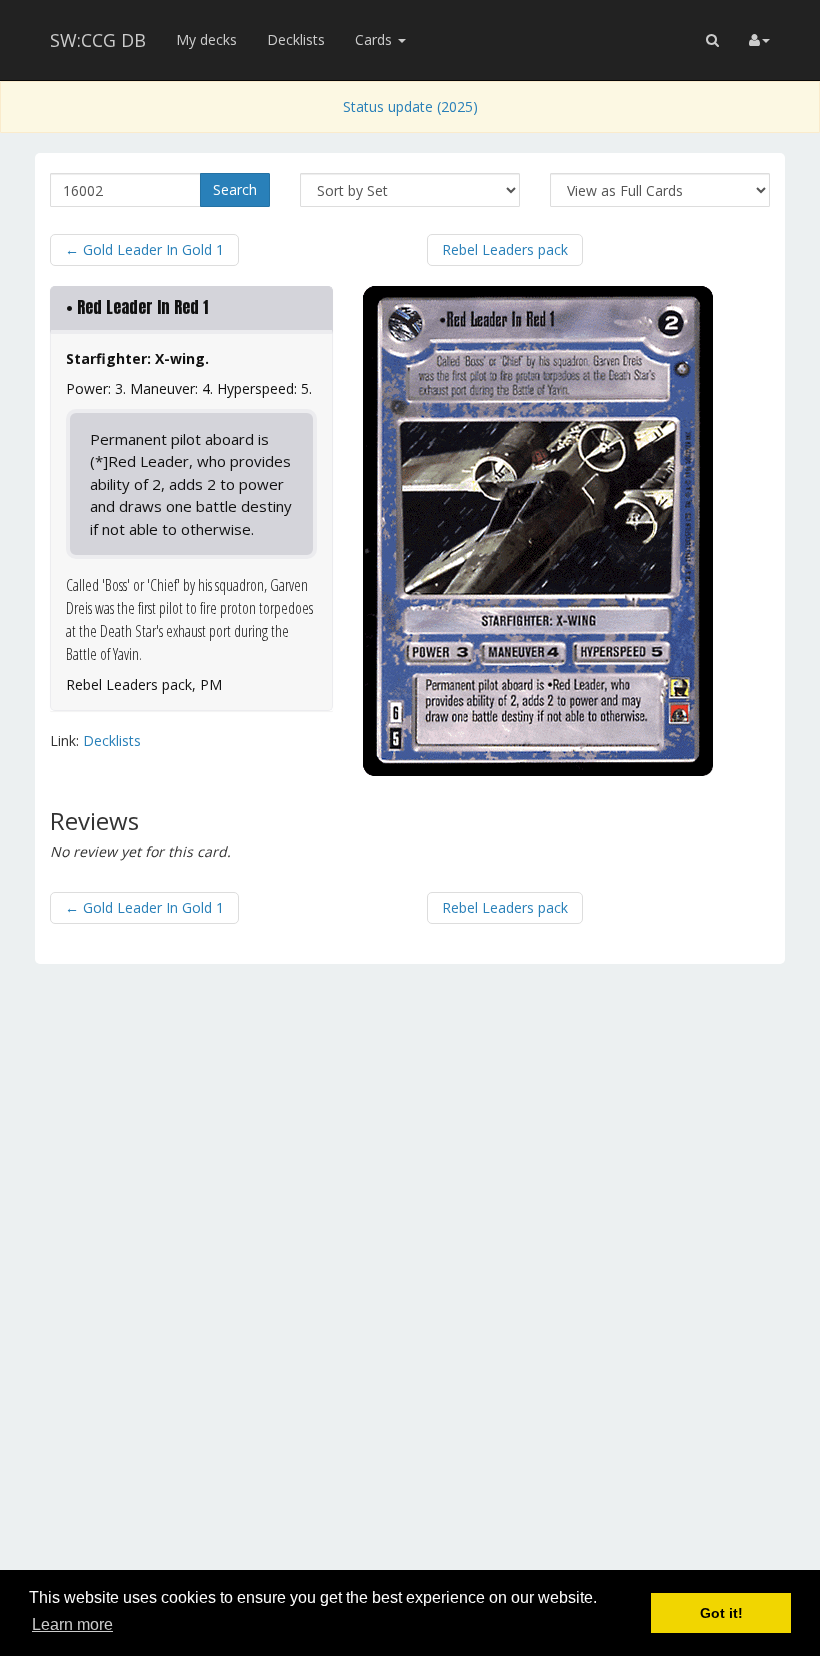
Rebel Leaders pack (505, 249)
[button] (712, 40)
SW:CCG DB (98, 40)
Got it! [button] (721, 1613)
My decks (206, 39)
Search (235, 189)
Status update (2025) (410, 106)
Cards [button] (375, 39)
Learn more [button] (72, 1624)
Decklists (296, 39)
